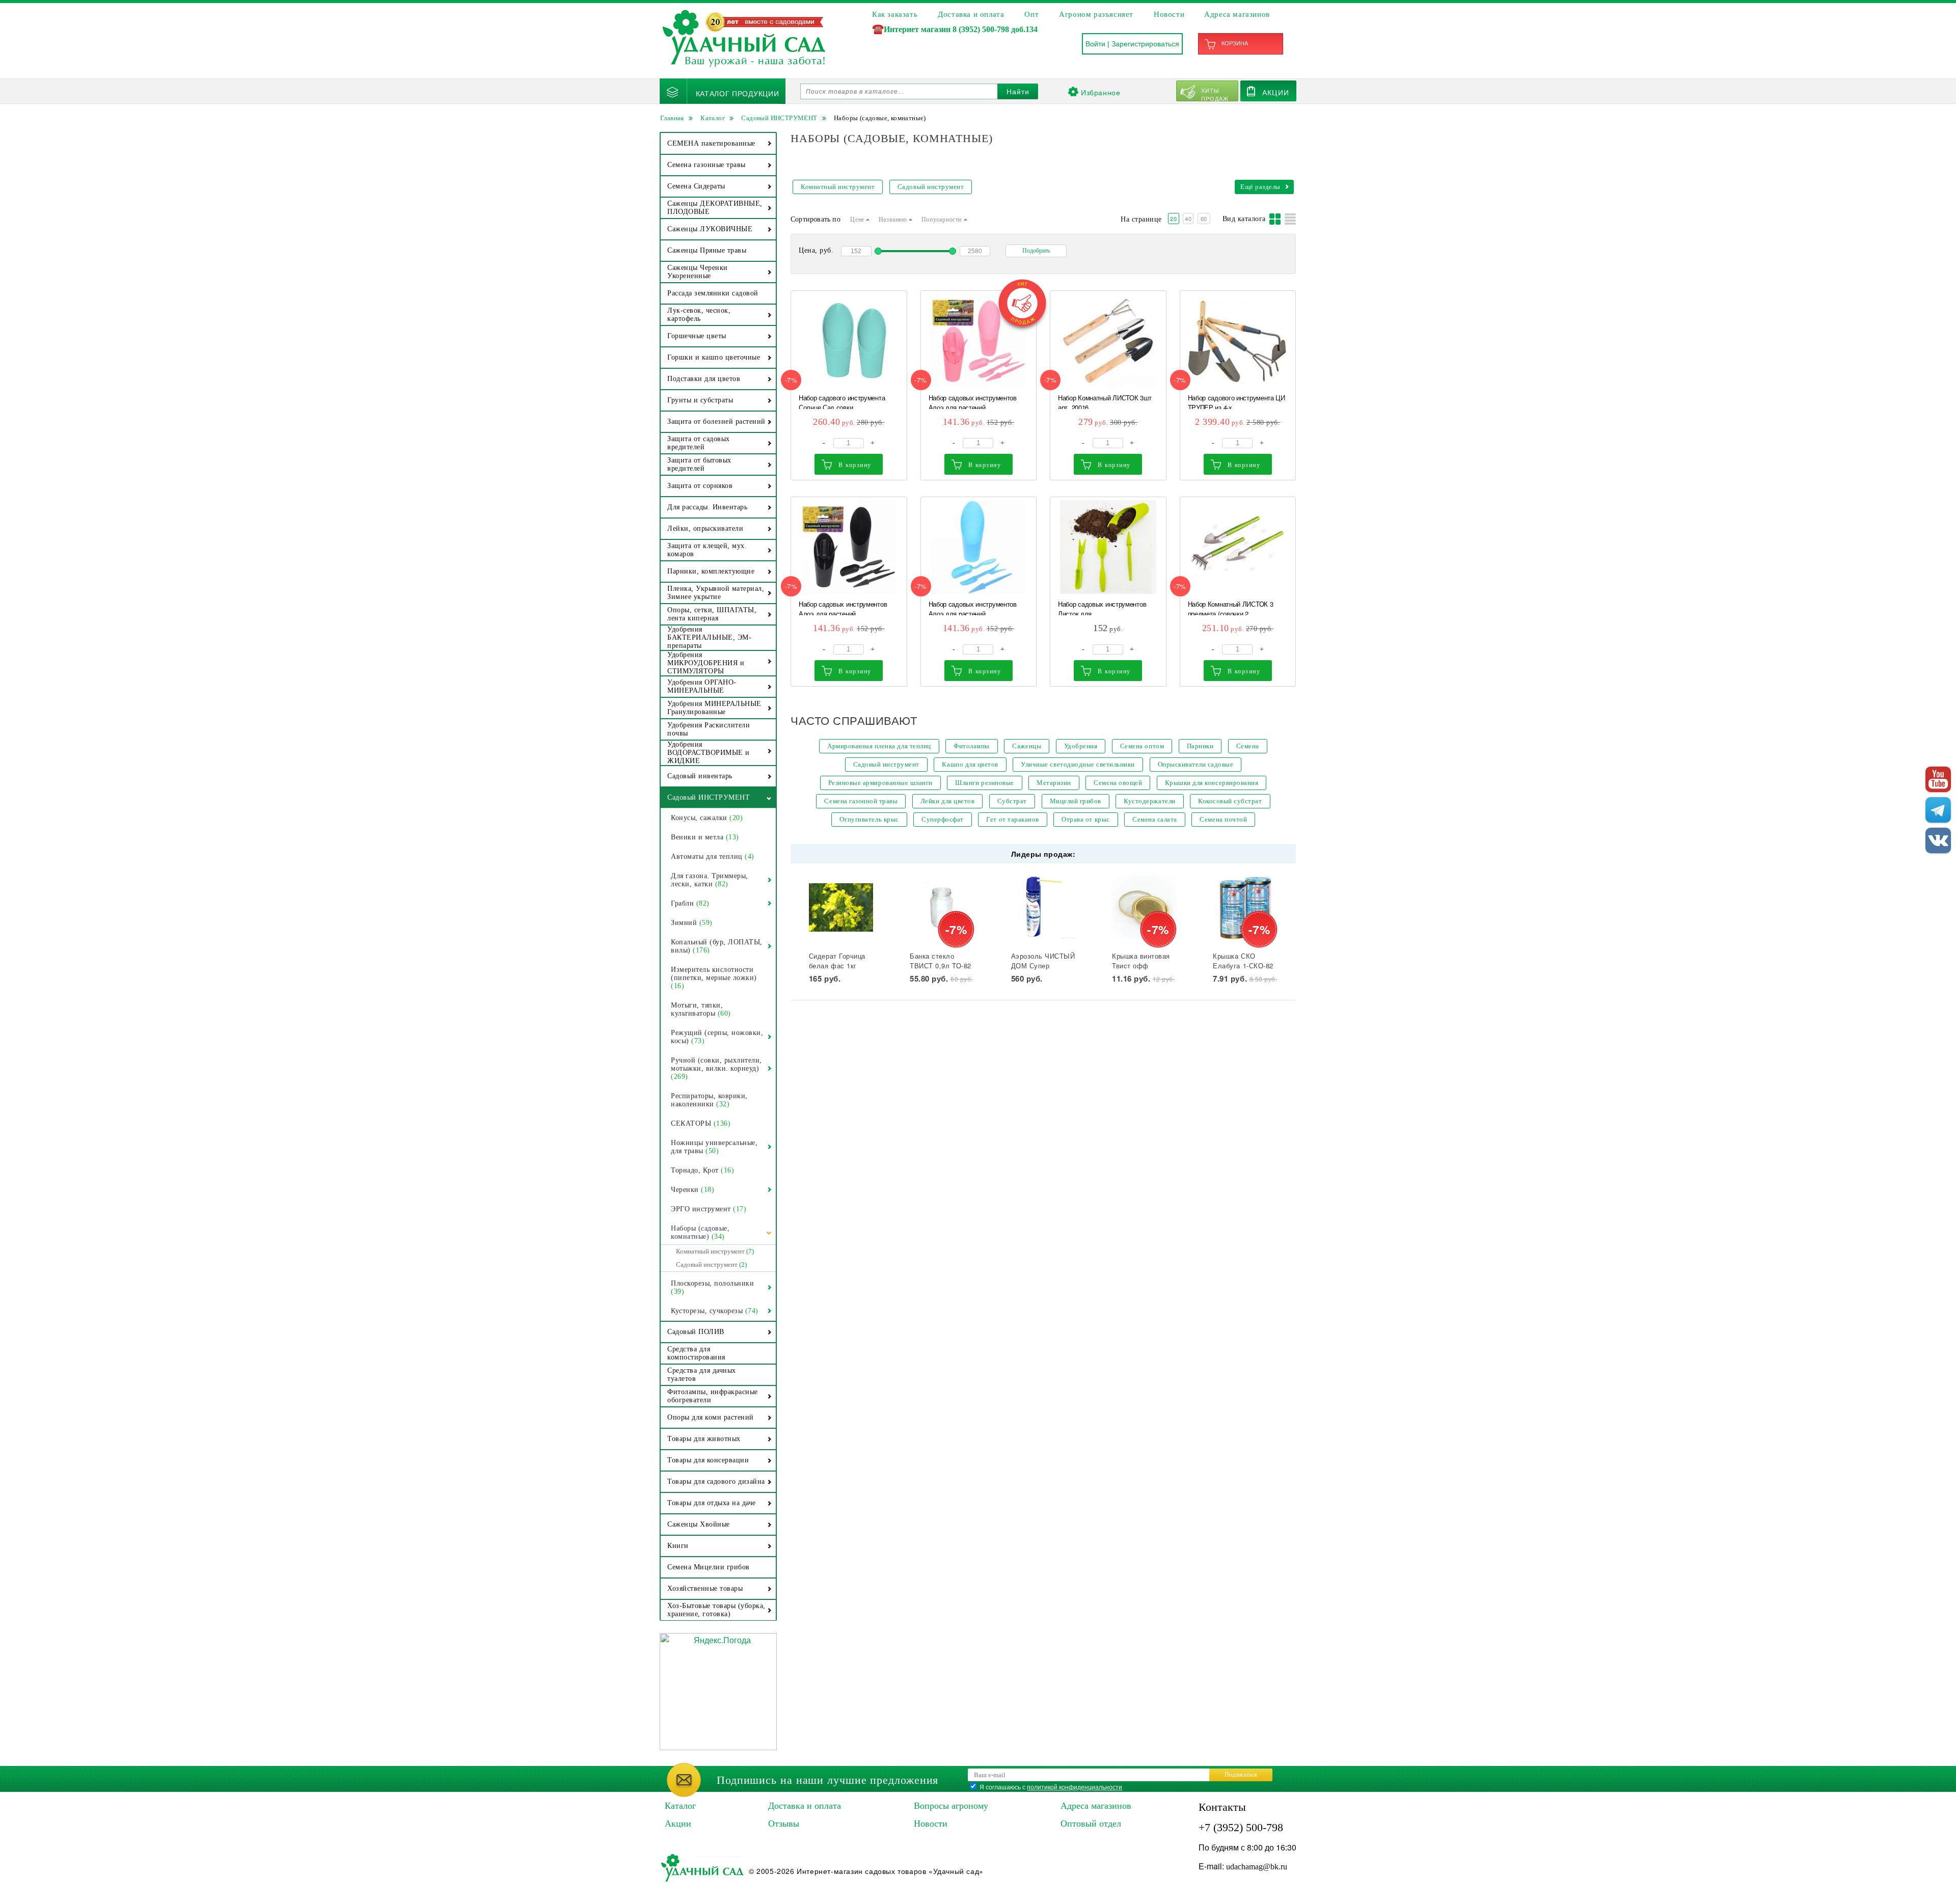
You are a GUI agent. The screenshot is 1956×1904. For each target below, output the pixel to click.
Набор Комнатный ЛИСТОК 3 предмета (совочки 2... (1231, 607)
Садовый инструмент (931, 187)
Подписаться (1241, 1775)
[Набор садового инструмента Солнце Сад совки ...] (849, 341)
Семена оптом (1142, 746)
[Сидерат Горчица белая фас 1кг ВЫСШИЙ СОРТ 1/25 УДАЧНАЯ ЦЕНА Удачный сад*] (841, 907)
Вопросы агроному (951, 1806)
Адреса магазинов (1237, 14)
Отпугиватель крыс (869, 819)
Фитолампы (972, 746)
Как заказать (895, 14)
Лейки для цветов (947, 801)
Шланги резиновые (984, 783)
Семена (1248, 746)
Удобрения (1081, 746)
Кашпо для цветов (970, 764)
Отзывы (784, 1824)
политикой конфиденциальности (1075, 1787)
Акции (1276, 92)
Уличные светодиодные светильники (1078, 764)
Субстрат (1012, 801)
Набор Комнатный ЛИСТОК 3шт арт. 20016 (1105, 401)
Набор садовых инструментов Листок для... (1102, 607)
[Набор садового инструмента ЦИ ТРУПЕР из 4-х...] (1238, 341)
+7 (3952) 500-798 (1241, 1827)
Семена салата (1155, 819)
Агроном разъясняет (1096, 14)
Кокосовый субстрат (1230, 801)
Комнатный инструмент (838, 187)
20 (1173, 219)
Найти (1018, 92)
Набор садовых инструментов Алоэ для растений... (973, 401)
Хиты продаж (1215, 94)
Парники (1200, 746)
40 (1188, 219)
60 (1204, 219)
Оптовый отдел (1091, 1824)
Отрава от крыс (1085, 819)
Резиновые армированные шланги (880, 783)
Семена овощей (1118, 783)
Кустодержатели (1149, 801)
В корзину (855, 465)
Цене (858, 220)
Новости (1169, 14)
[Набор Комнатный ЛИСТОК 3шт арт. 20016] (1108, 341)
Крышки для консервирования (1212, 783)
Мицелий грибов (1076, 801)
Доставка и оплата (971, 14)
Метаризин (1054, 783)
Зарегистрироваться (1145, 44)
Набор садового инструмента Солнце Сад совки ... (842, 401)
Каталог (680, 1806)
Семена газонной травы (861, 801)
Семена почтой (1223, 819)
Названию (894, 220)
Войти (1095, 44)
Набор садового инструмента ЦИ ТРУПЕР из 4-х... (1237, 401)
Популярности (943, 220)
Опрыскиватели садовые (1196, 764)
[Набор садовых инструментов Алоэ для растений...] (979, 341)
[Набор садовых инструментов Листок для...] (1108, 547)
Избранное (1101, 92)
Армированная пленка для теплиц (879, 746)
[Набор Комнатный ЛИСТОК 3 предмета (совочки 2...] (1238, 547)
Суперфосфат (943, 819)
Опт (1031, 14)
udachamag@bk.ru (1257, 1867)
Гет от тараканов (1012, 819)
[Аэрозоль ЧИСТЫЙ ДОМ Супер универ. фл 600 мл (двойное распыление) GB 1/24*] (1043, 907)
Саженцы (1027, 746)
